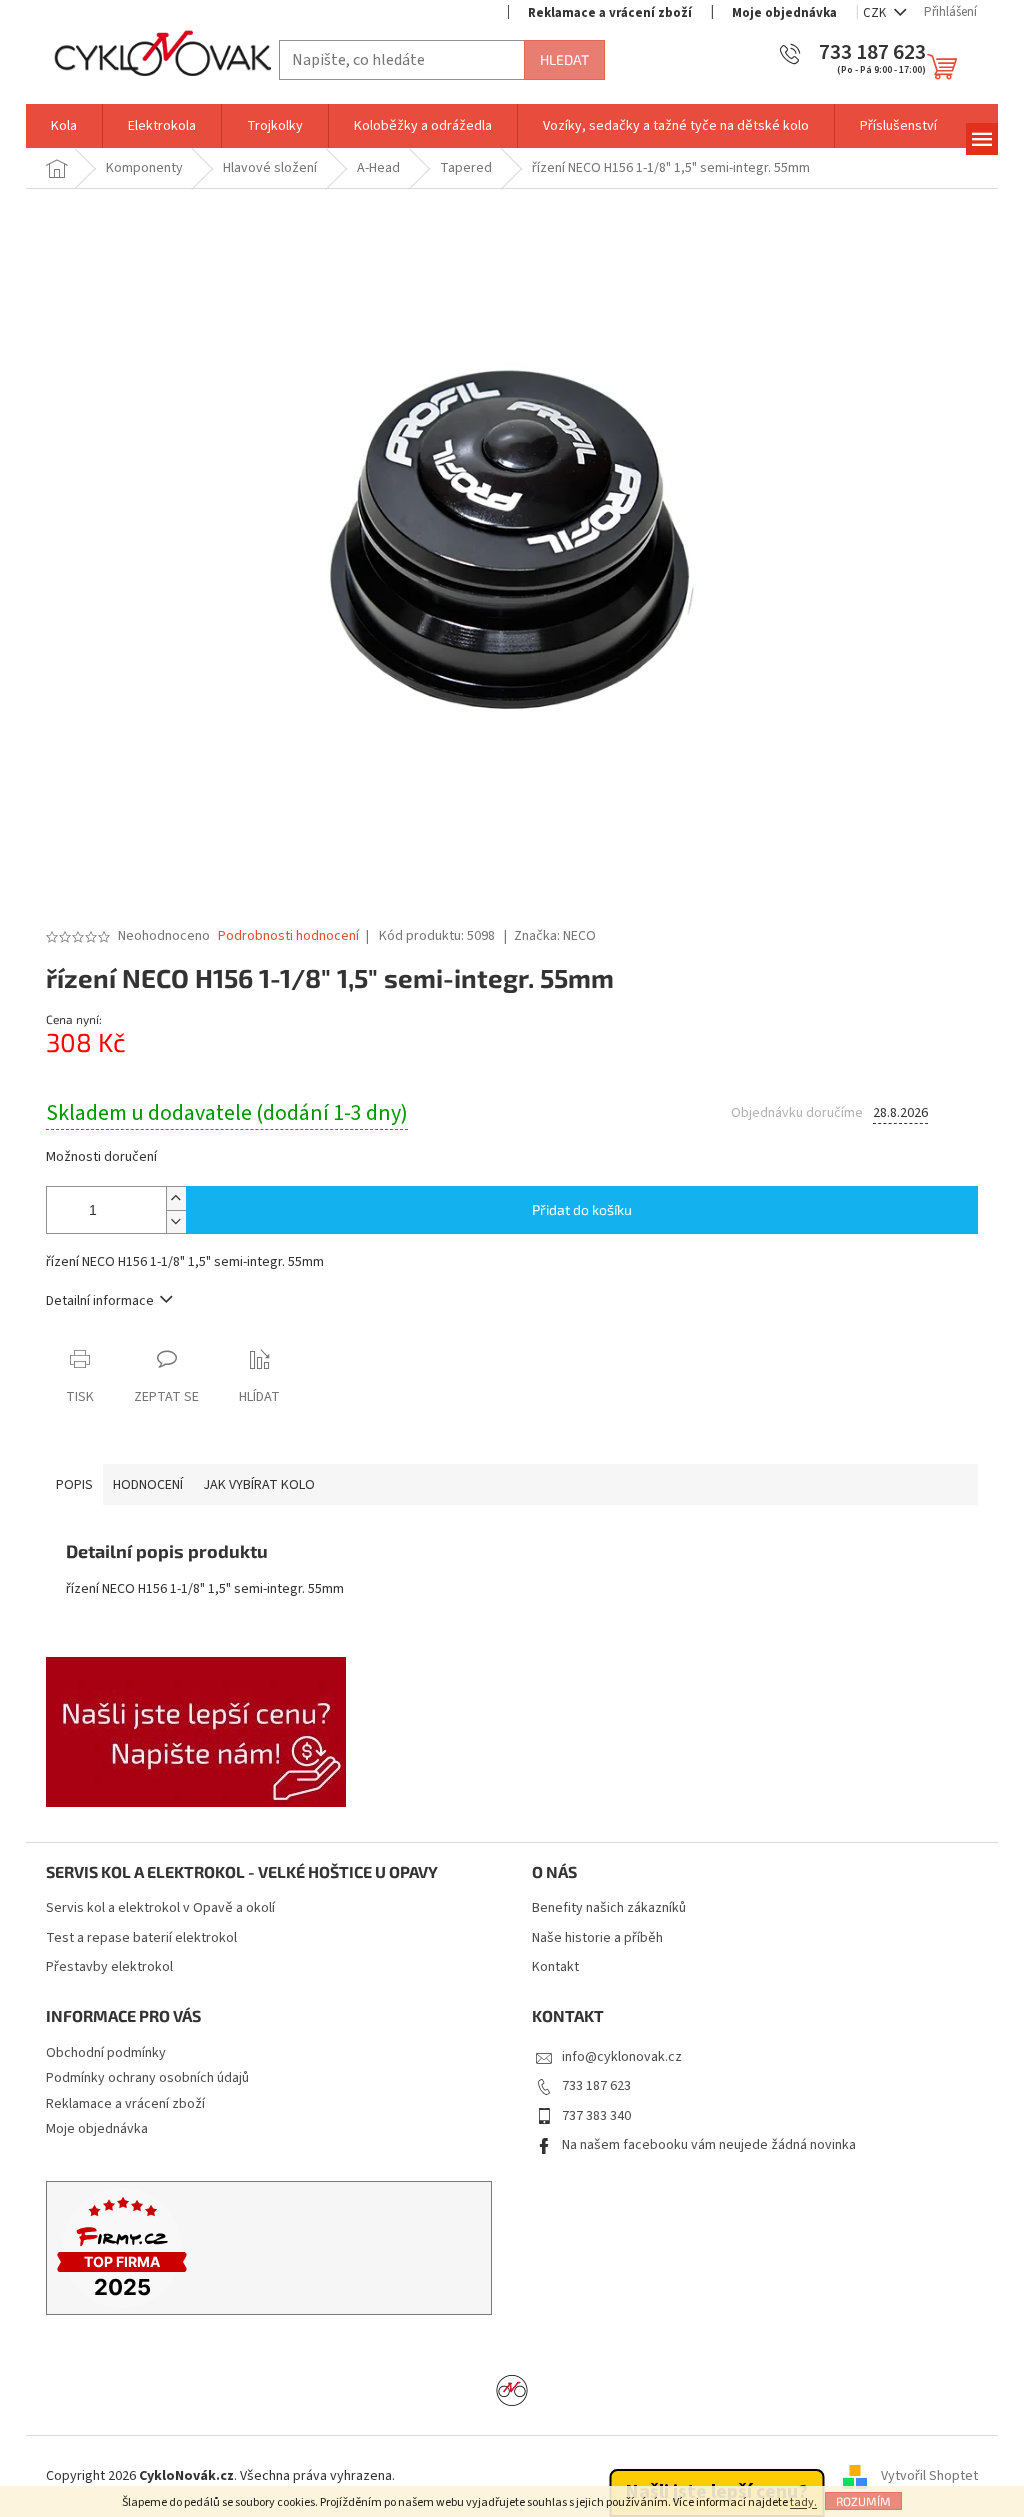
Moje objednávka (784, 13)
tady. (803, 2502)
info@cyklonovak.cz (622, 2057)
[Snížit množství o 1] (176, 1221)
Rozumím (863, 2501)
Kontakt (555, 1967)
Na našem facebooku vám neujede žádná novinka (709, 2145)
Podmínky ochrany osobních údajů (147, 2078)
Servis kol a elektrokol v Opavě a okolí (160, 1908)
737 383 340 (596, 2116)
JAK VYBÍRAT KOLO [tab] (259, 1485)
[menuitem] (64, 126)
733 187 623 (596, 2086)
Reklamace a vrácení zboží (610, 13)
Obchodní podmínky (106, 2053)
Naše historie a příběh (597, 1938)
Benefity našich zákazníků (609, 1908)
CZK (876, 13)
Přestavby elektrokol (109, 1967)
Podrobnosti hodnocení (288, 936)
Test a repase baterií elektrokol (141, 1938)
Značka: (555, 936)
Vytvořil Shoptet (929, 2476)
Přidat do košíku (582, 1209)
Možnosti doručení (101, 1157)
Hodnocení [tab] (148, 1485)
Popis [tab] (74, 1485)
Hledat (564, 59)
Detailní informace (100, 1301)
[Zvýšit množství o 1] (176, 1198)
